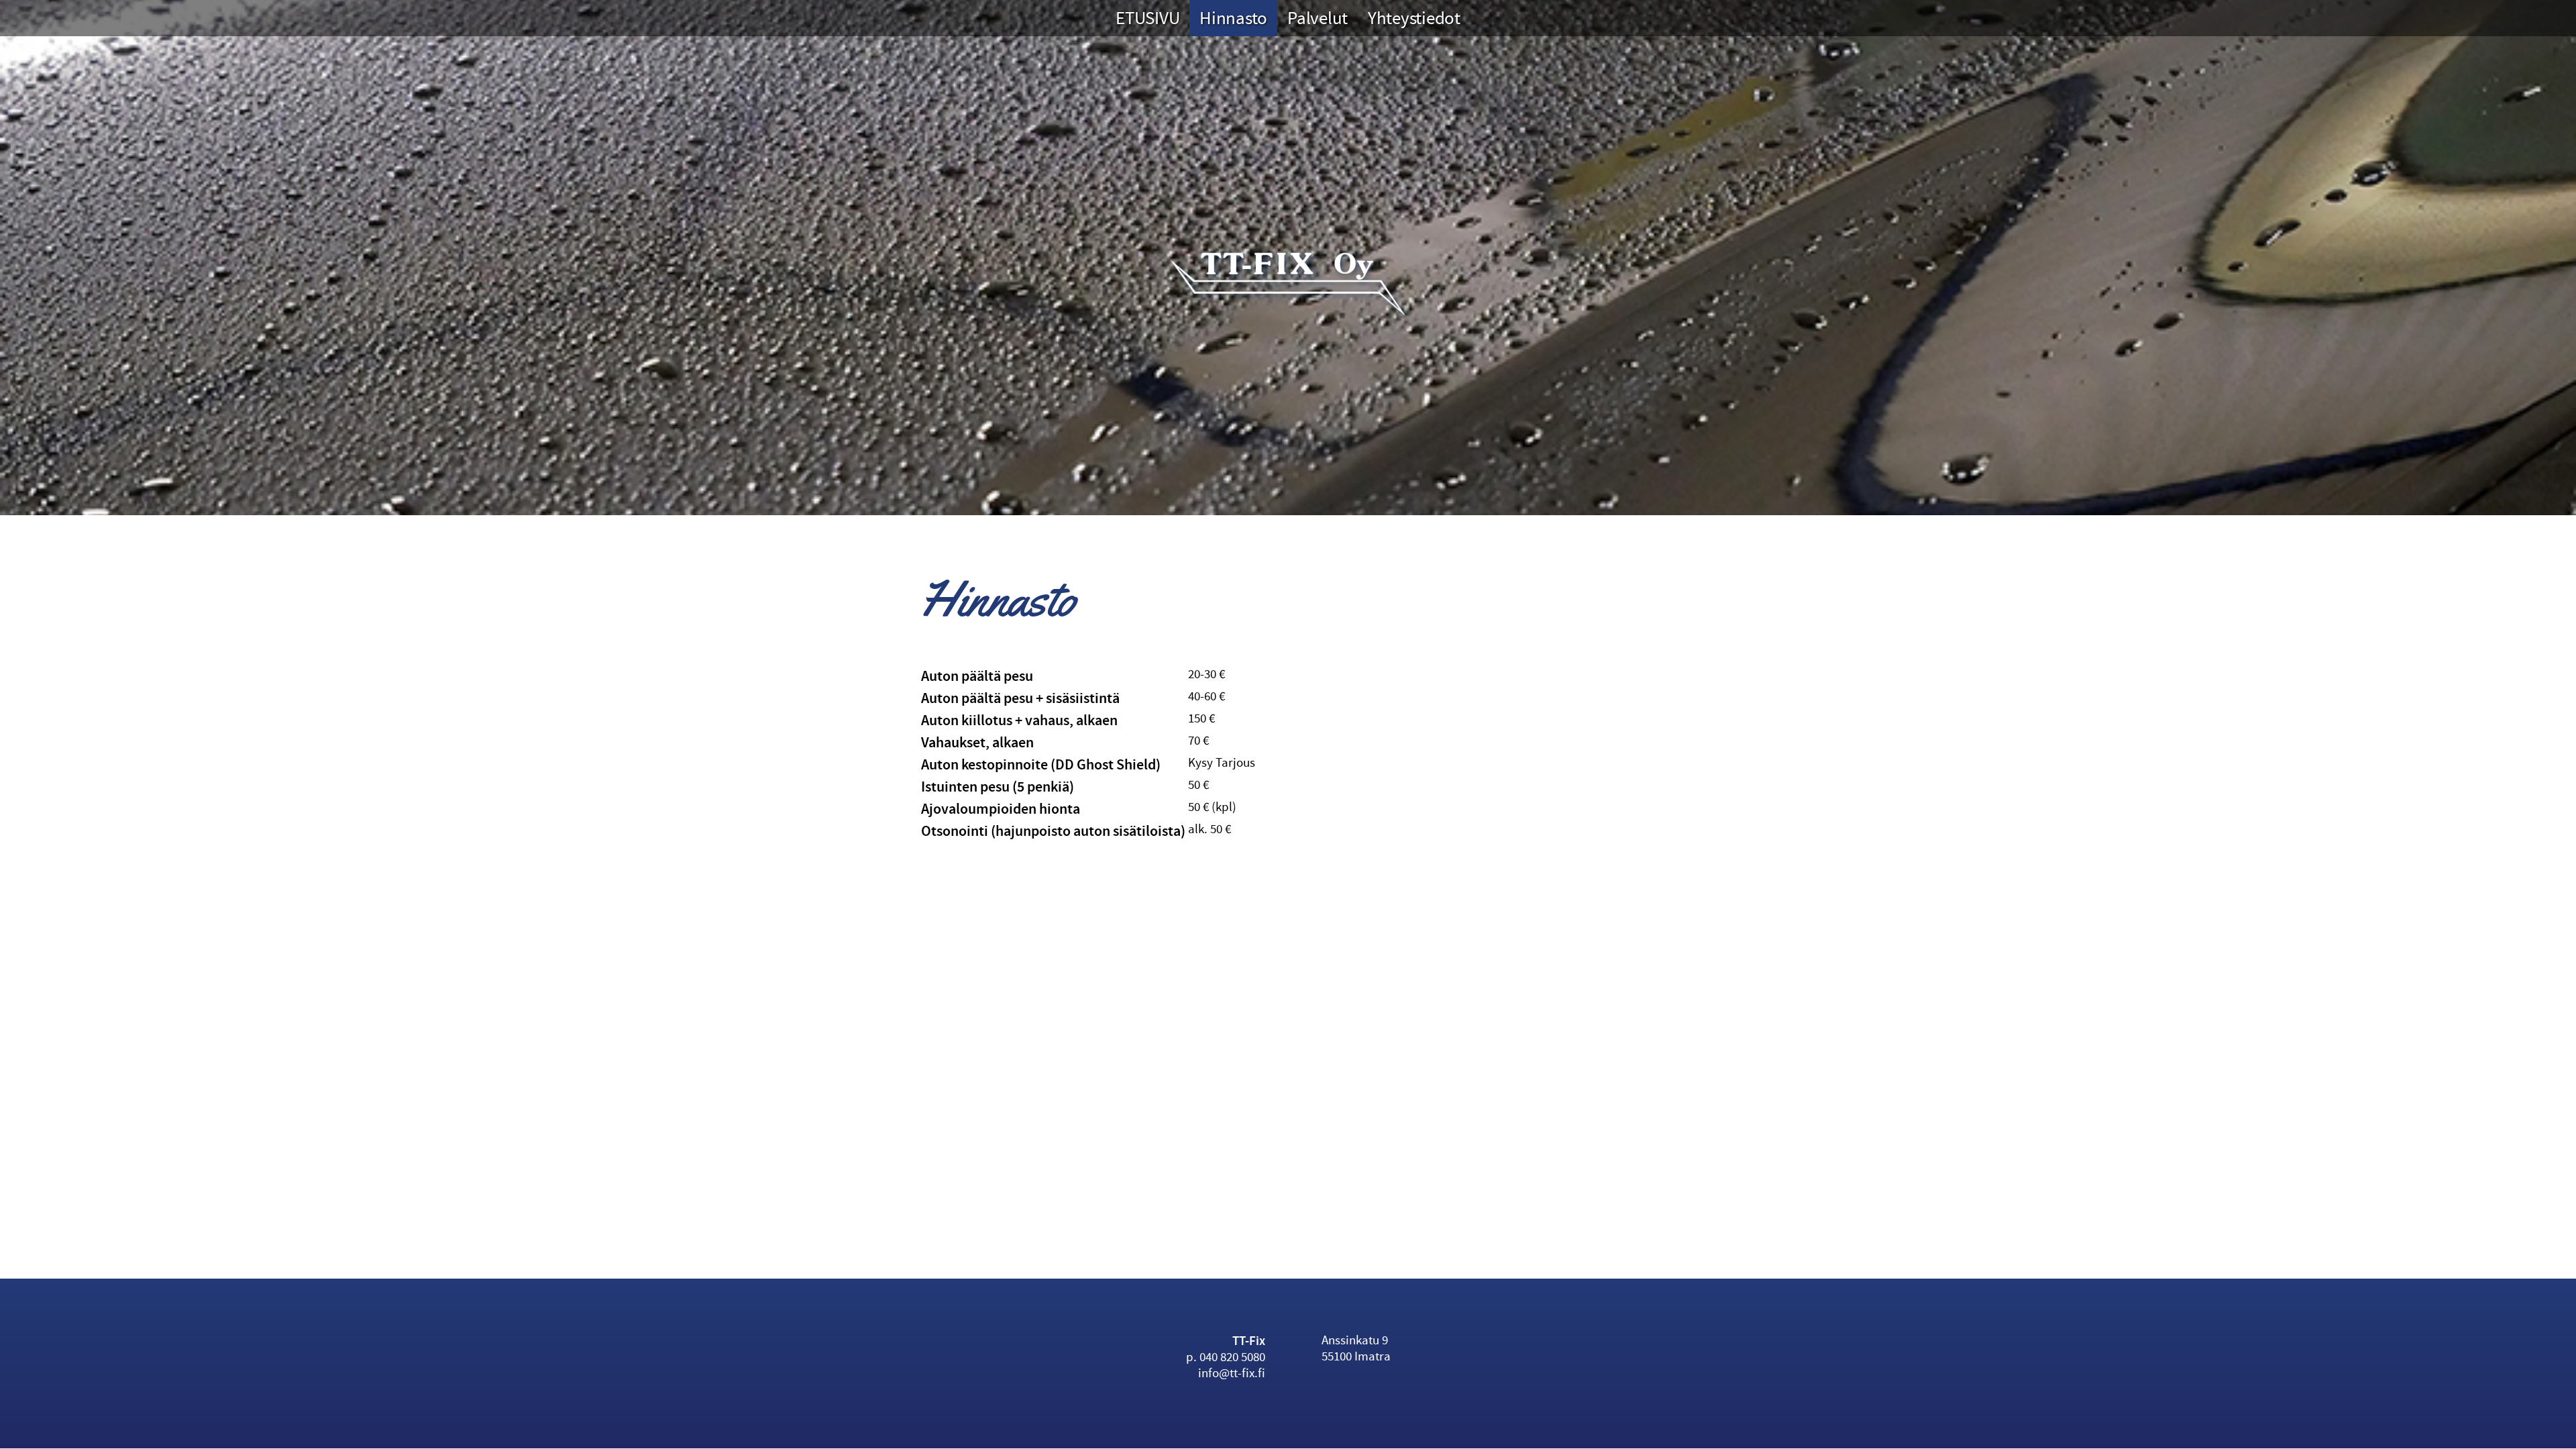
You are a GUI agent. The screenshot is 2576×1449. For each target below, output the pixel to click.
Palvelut (1318, 18)
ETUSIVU (1147, 18)
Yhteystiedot (1414, 18)
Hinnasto (1233, 18)
